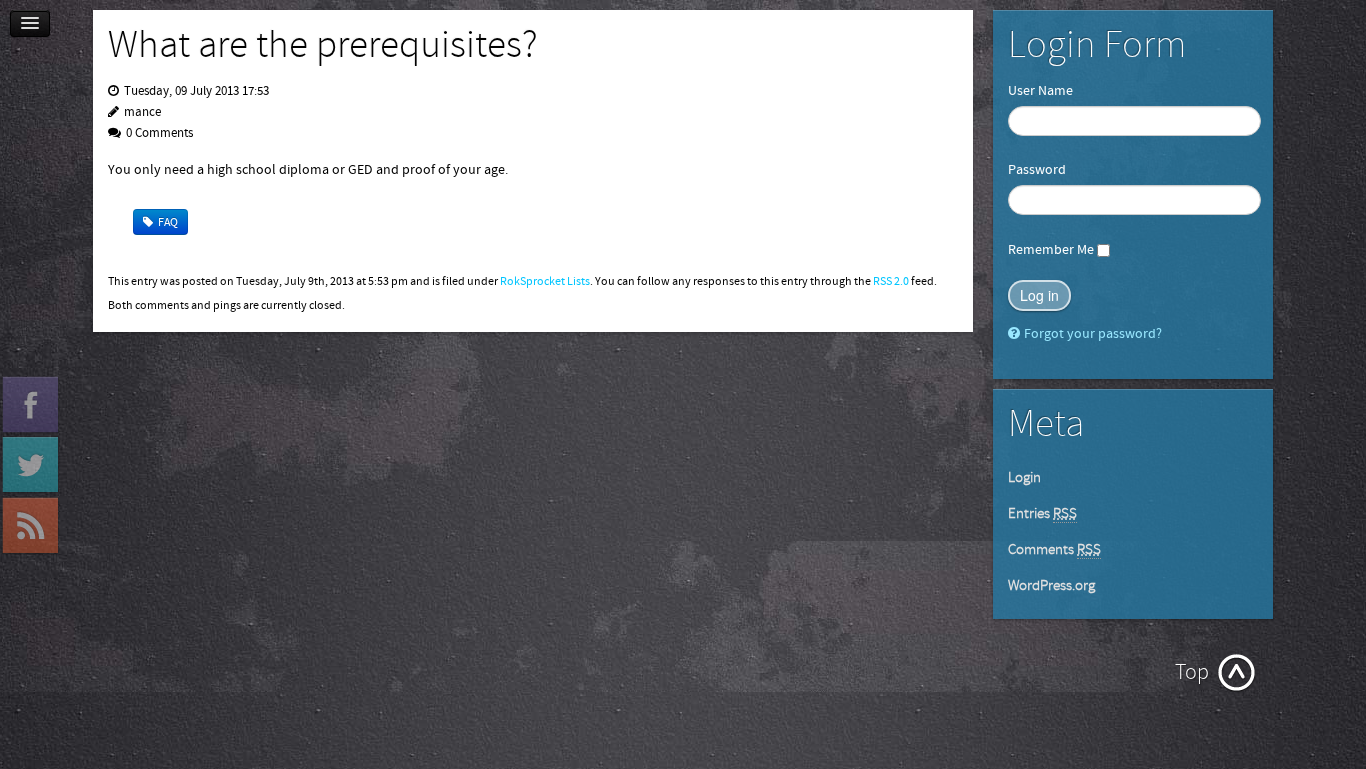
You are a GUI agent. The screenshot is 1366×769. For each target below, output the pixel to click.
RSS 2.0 (891, 281)
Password (1037, 170)
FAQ (168, 222)
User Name (1040, 91)
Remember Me (1051, 250)
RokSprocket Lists (545, 281)
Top (1192, 672)
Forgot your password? (1093, 334)
